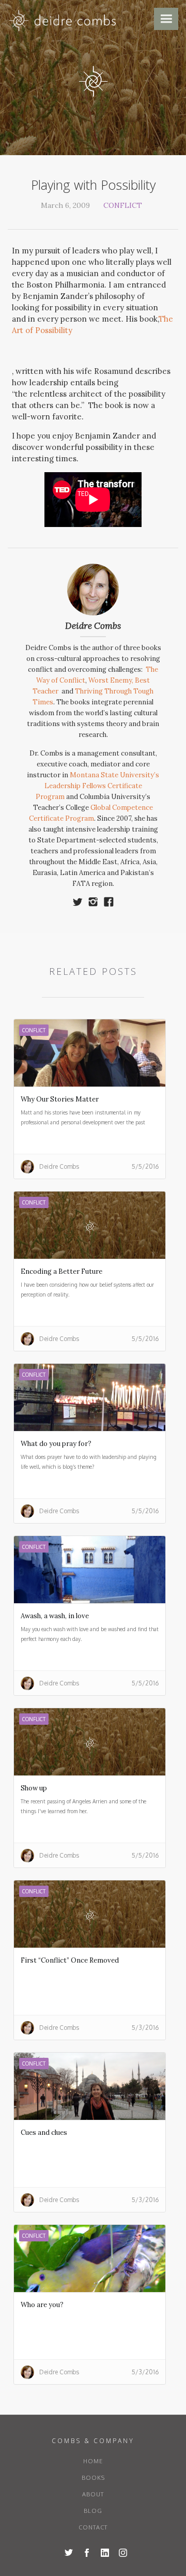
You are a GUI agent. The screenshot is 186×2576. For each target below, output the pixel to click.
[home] (63, 23)
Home (93, 2461)
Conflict (123, 205)
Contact (93, 2527)
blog (93, 2511)
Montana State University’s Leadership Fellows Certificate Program (97, 786)
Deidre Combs (93, 626)
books (93, 2478)
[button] (166, 19)
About (93, 2494)
